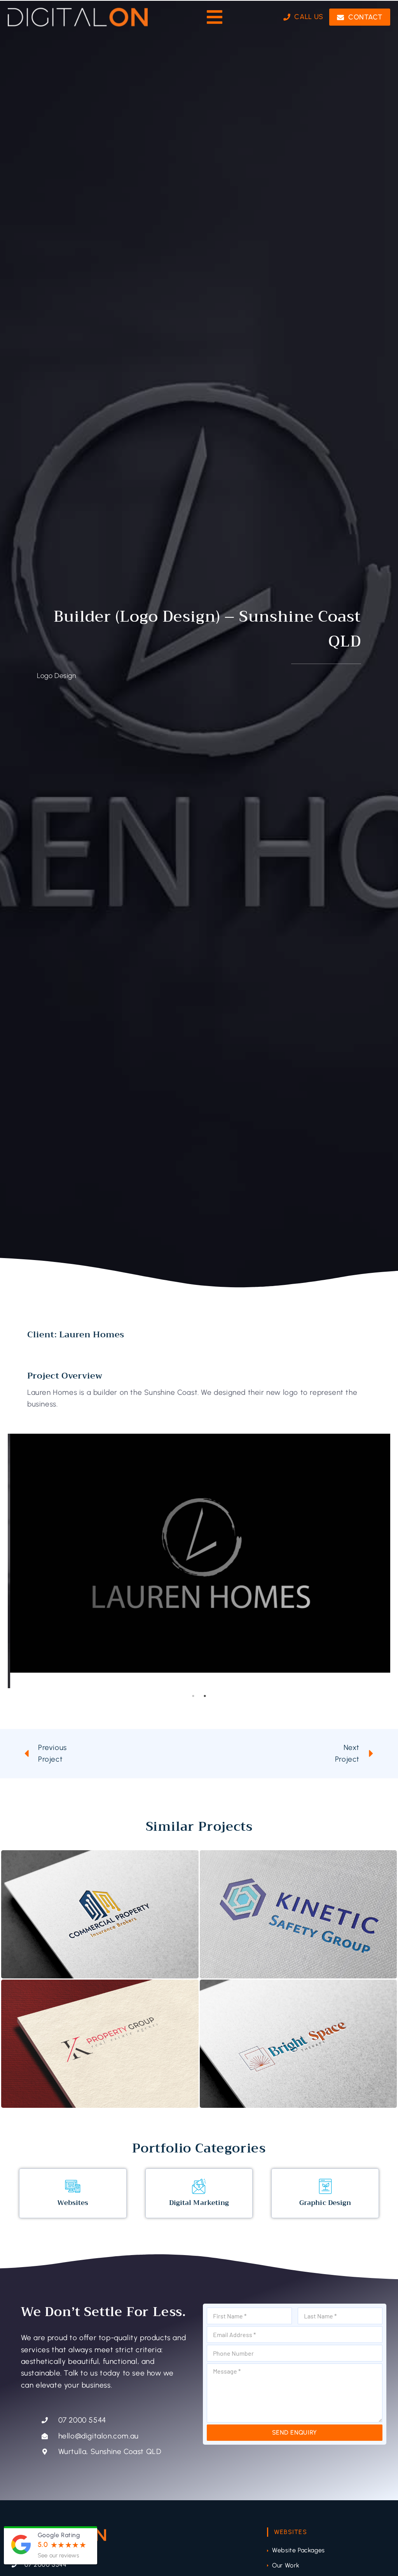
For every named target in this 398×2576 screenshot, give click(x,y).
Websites (73, 2203)
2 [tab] (205, 1696)
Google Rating (59, 2535)
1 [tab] (193, 1696)
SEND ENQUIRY (295, 2432)
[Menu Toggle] (215, 17)
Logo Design (57, 676)
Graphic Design (325, 2203)
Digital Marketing (199, 2203)
